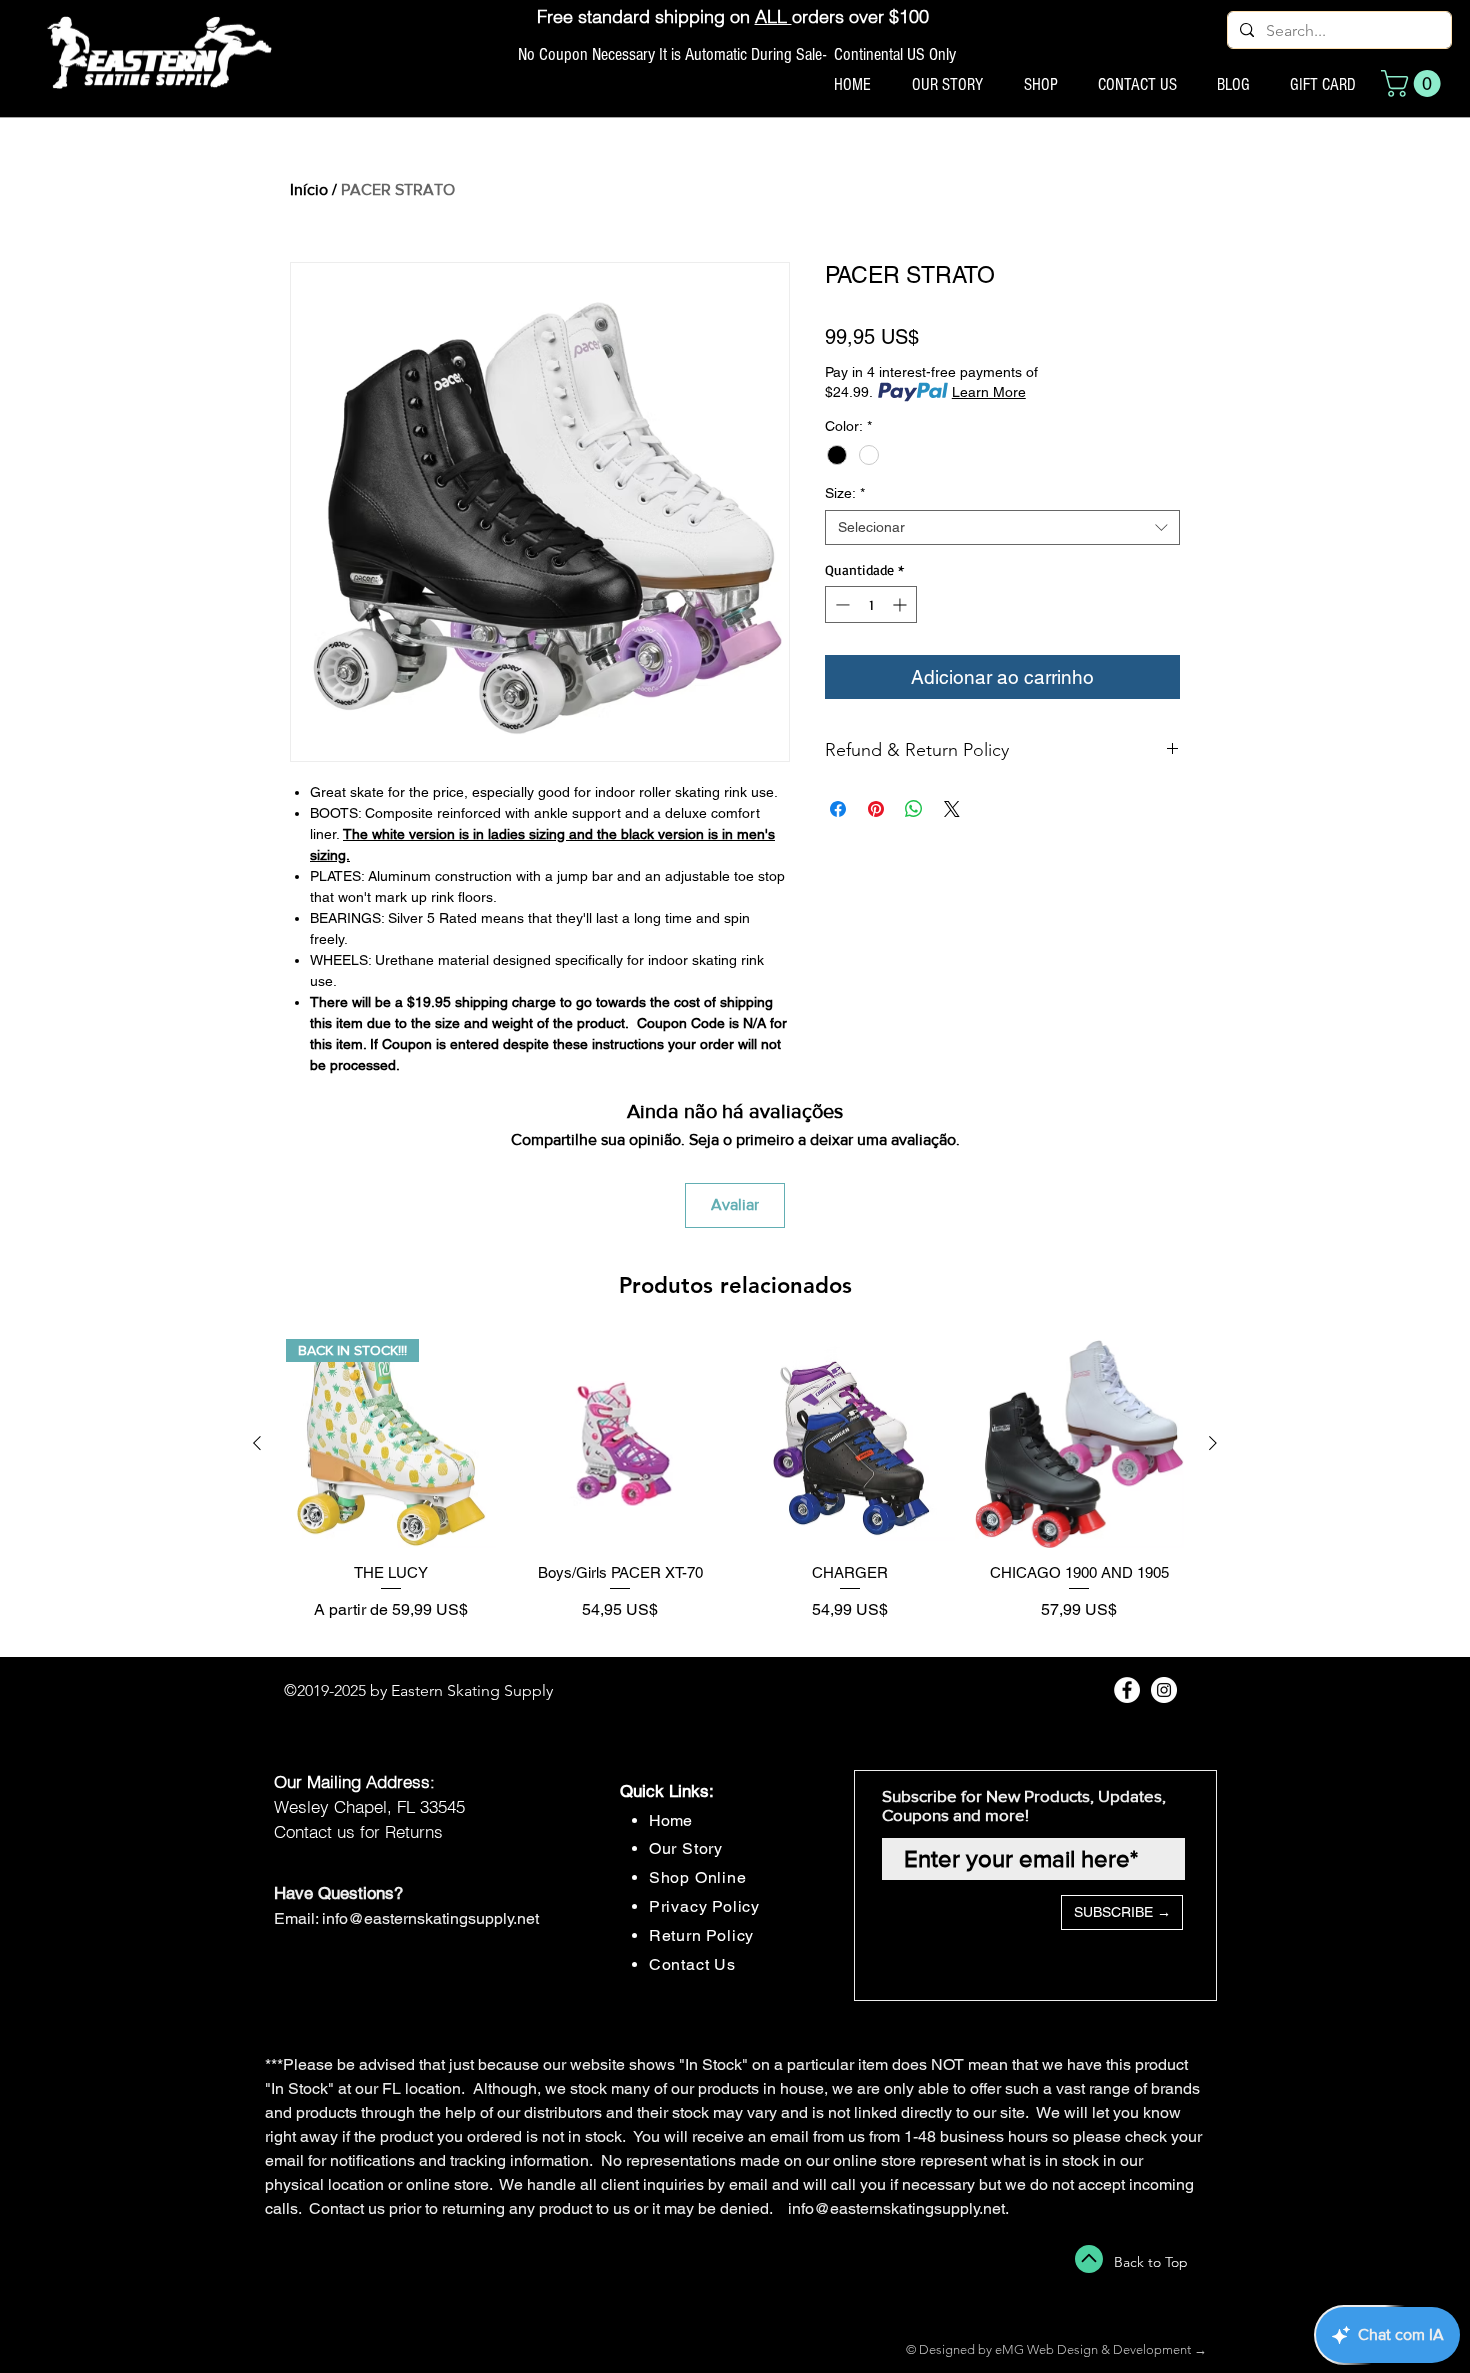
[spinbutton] (871, 604)
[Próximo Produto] (1213, 1443)
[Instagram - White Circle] (1164, 1690)
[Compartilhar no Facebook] (838, 809)
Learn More (989, 392)
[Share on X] (952, 809)
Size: (845, 493)
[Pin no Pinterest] (876, 809)
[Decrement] (840, 604)
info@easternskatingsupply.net (430, 1918)
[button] (1414, 83)
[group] (735, 1489)
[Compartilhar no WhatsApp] (914, 809)
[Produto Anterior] (257, 1443)
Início (309, 189)
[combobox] (1002, 527)
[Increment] (901, 604)
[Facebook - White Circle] (1127, 1690)
